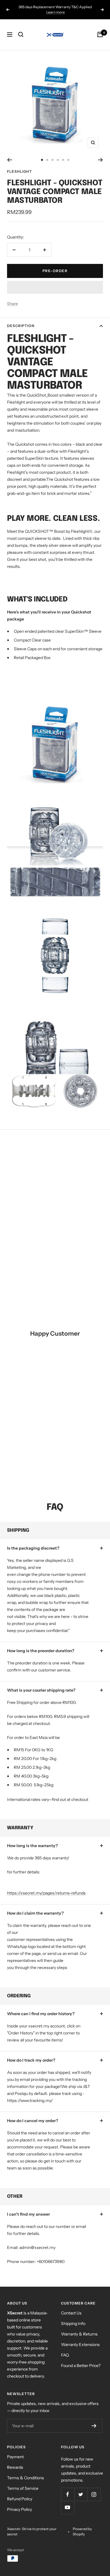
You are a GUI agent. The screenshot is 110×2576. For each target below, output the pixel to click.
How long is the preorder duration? (41, 1651)
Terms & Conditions (26, 2478)
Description (21, 326)
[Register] (94, 2426)
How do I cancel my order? (33, 2121)
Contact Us (71, 2313)
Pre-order (55, 271)
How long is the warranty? (32, 1846)
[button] (55, 287)
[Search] (21, 34)
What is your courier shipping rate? (41, 1690)
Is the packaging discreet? (33, 1548)
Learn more (56, 12)
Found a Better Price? (81, 2366)
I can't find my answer (28, 2214)
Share (12, 304)
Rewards (15, 2467)
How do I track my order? (31, 2060)
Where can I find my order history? (41, 2014)
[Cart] (100, 34)
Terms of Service (23, 2488)
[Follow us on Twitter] (81, 2494)
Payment (15, 2457)
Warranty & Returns (79, 2334)
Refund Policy (20, 2499)
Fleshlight (20, 171)
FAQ (65, 2355)
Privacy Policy (20, 2509)
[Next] (100, 160)
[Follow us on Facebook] (68, 2494)
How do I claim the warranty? (35, 1913)
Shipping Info (73, 2323)
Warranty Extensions (80, 2345)
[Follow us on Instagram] (94, 2494)
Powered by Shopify (82, 2531)
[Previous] (10, 160)
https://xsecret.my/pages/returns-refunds (46, 1893)
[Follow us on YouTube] (68, 2507)
